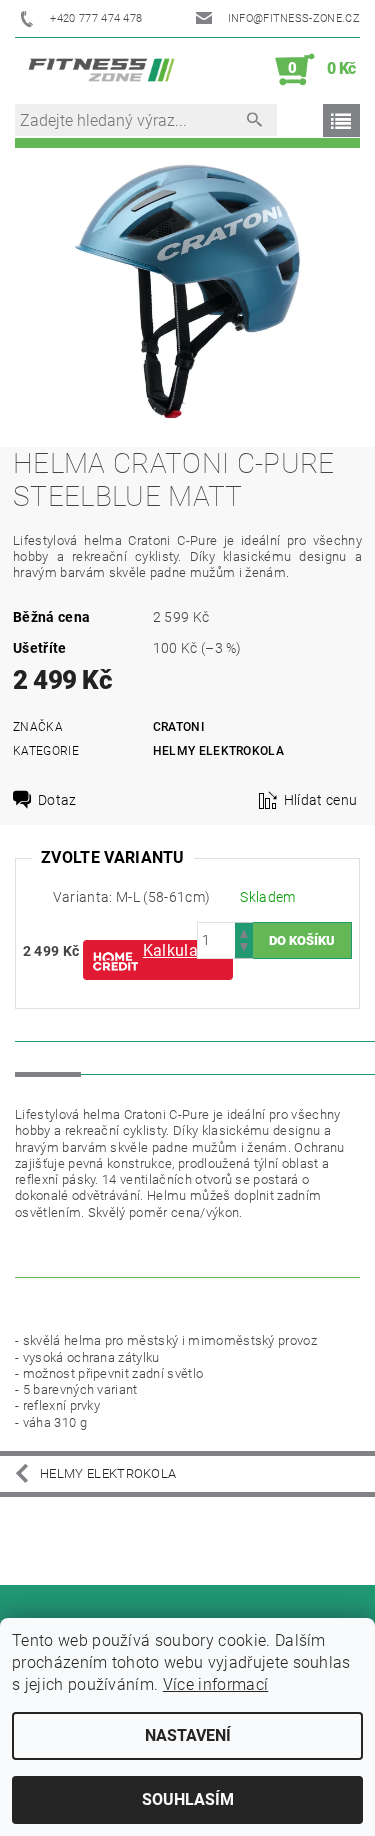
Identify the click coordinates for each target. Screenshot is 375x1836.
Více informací (215, 1684)
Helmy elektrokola (218, 751)
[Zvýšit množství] (244, 931)
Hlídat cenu (321, 800)
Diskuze (234, 1057)
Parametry (137, 1057)
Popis (48, 1057)
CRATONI (178, 727)
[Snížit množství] (244, 949)
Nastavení (188, 1735)
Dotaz (57, 800)
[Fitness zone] (101, 70)
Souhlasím (188, 1799)
